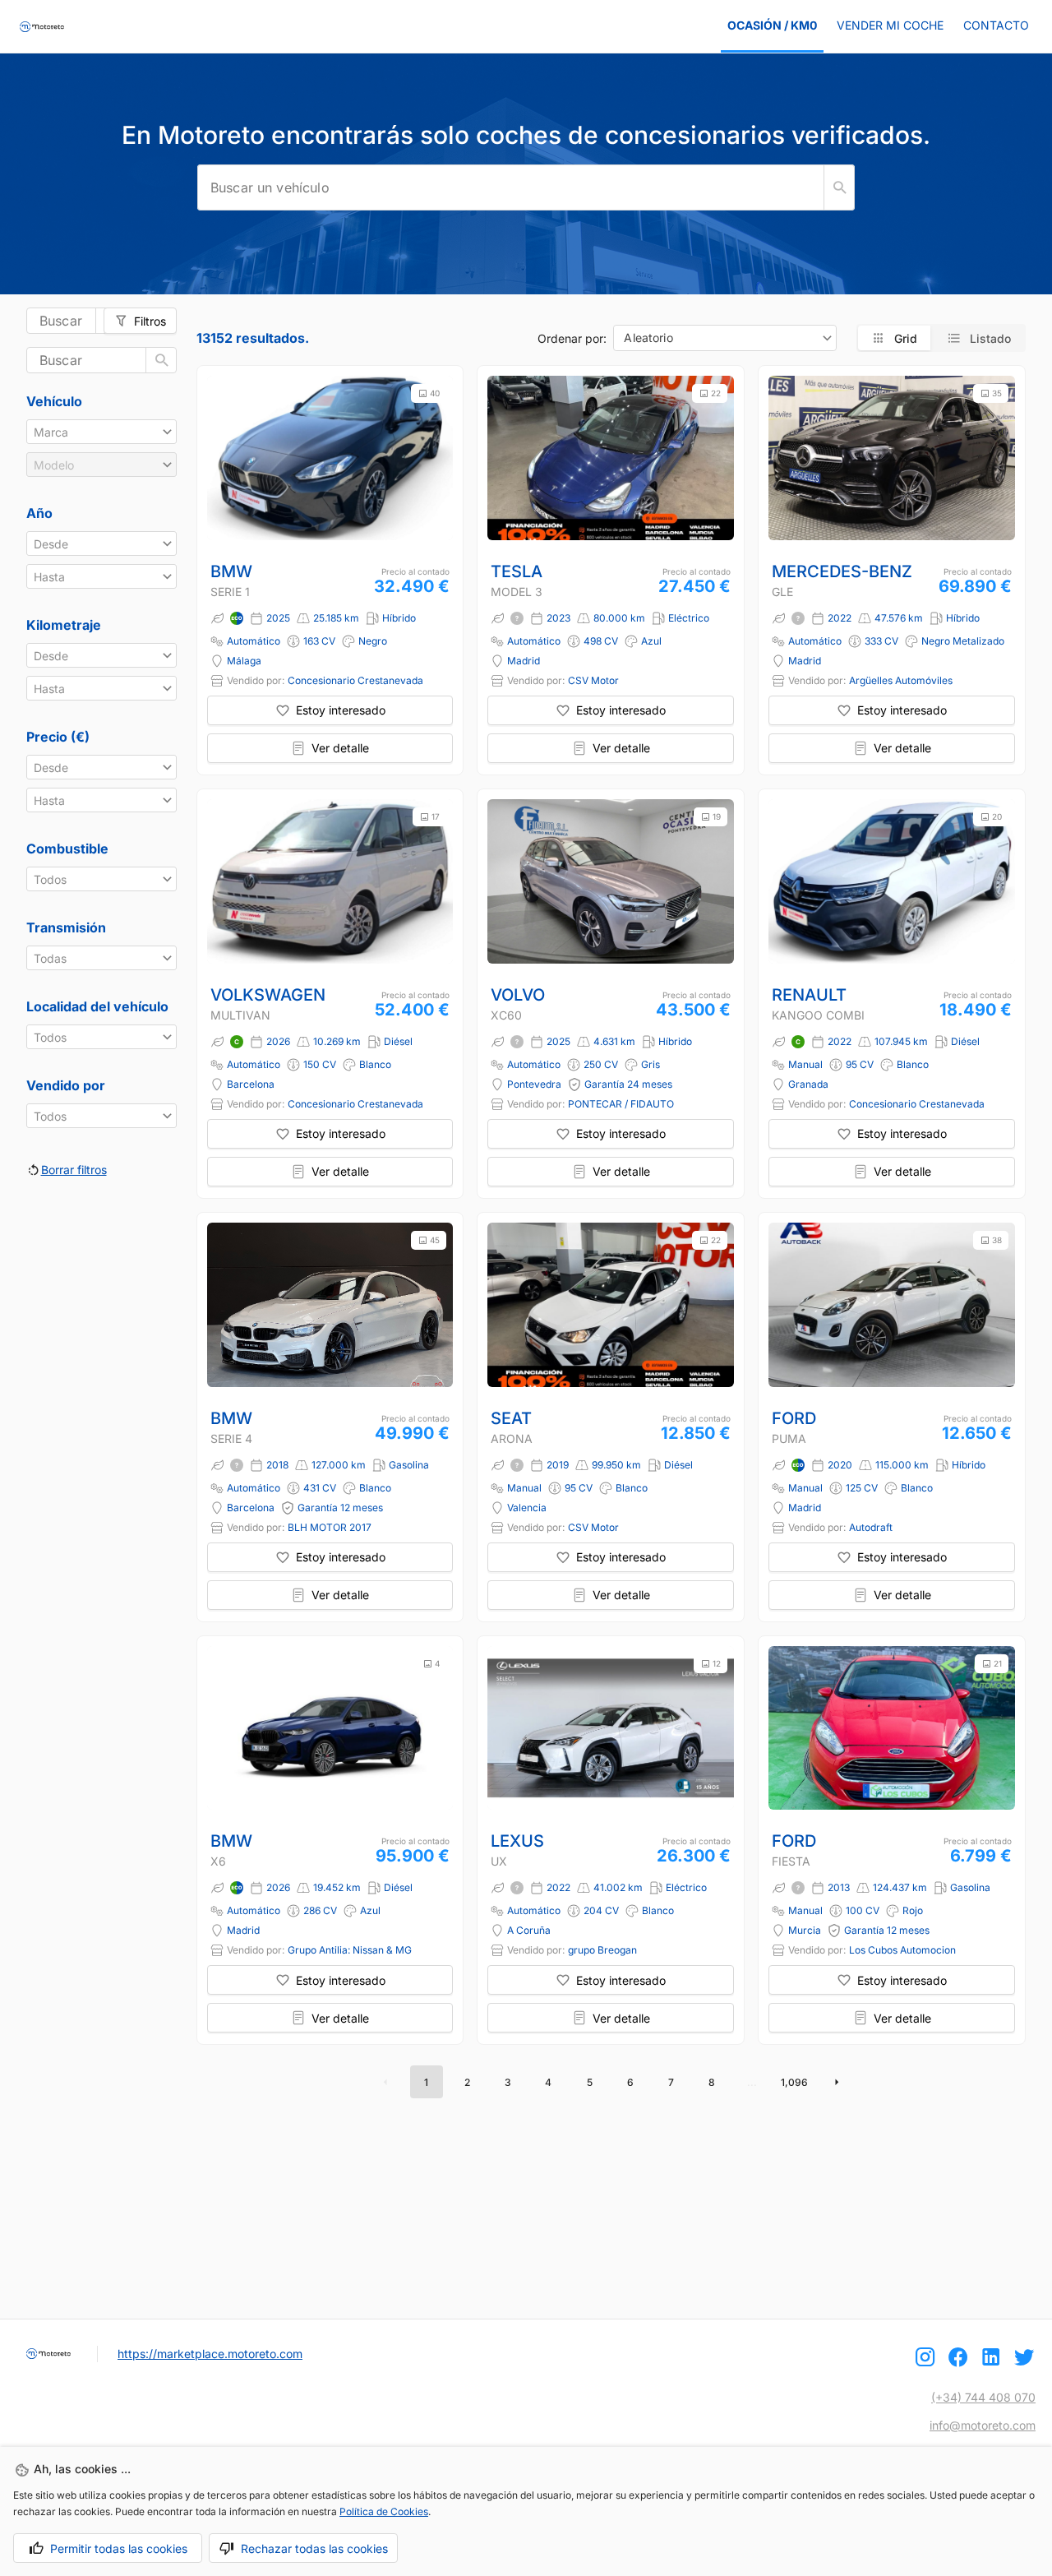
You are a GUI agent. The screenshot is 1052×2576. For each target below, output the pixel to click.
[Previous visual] (227, 458)
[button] (102, 432)
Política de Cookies (384, 2511)
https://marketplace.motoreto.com (210, 2354)
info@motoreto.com (983, 2425)
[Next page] (837, 2082)
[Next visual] (433, 458)
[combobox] (725, 338)
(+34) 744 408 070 (983, 2397)
